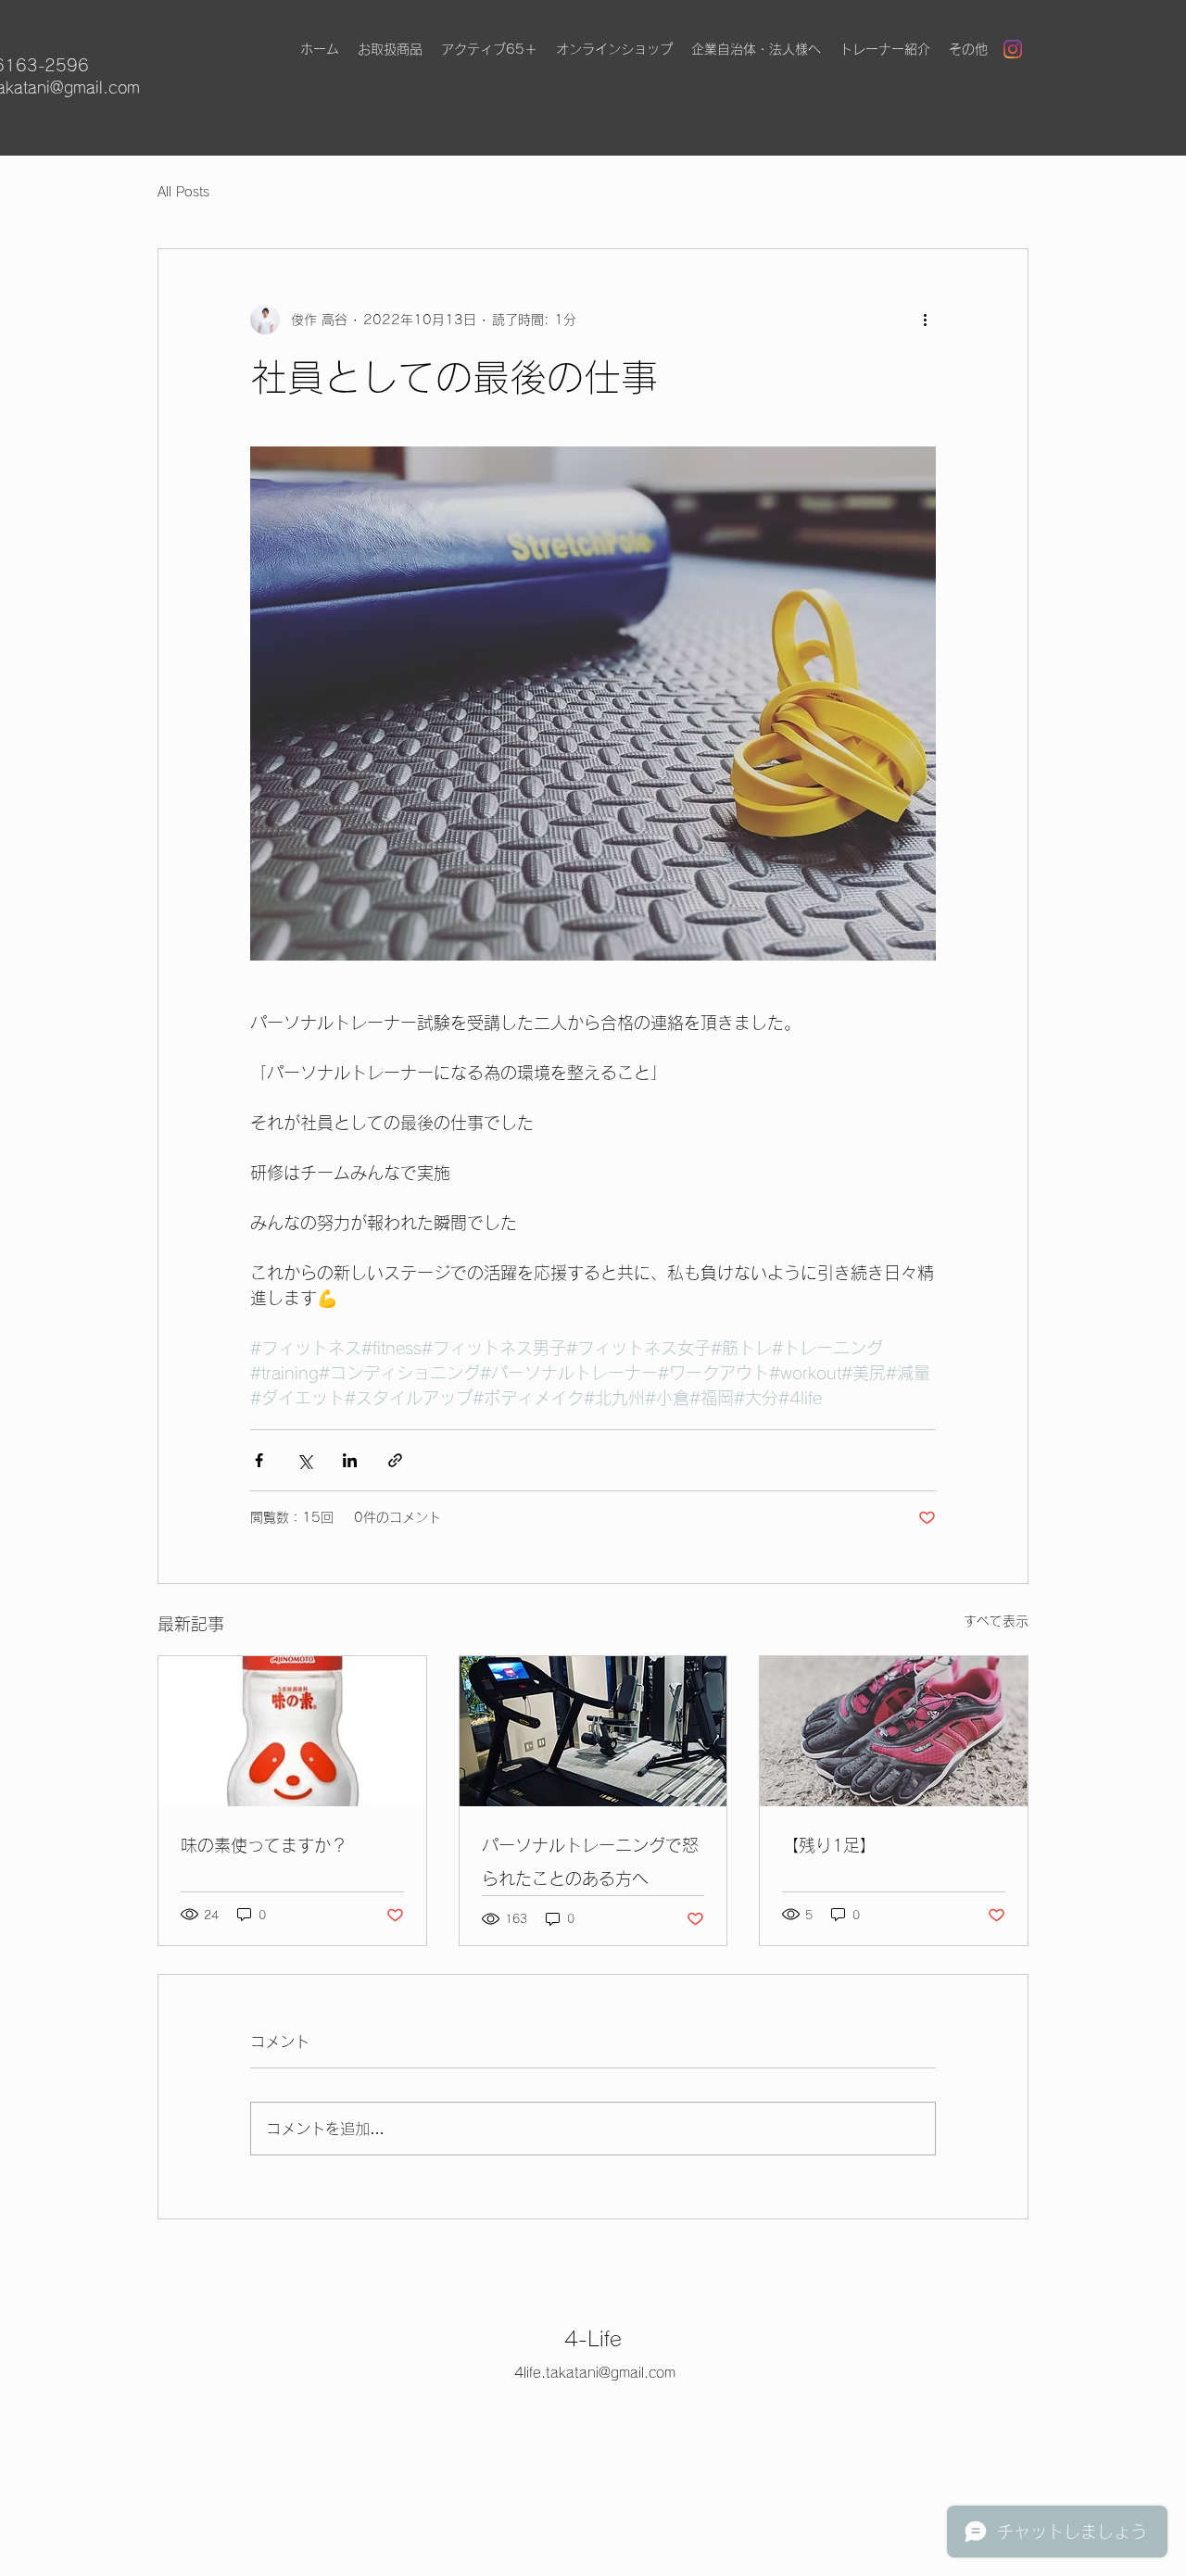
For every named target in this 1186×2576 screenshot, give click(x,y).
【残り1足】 (829, 1845)
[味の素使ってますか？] (292, 1731)
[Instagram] (1013, 49)
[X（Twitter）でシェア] (304, 1460)
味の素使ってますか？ (264, 1845)
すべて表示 (996, 1621)
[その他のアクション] (925, 320)
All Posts (183, 192)
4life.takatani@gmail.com (595, 2373)
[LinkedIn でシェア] (350, 1460)
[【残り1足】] (894, 1731)
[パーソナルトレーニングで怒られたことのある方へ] (593, 1731)
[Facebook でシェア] (259, 1460)
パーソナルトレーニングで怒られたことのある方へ (590, 1862)
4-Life (593, 2339)
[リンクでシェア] (395, 1460)
